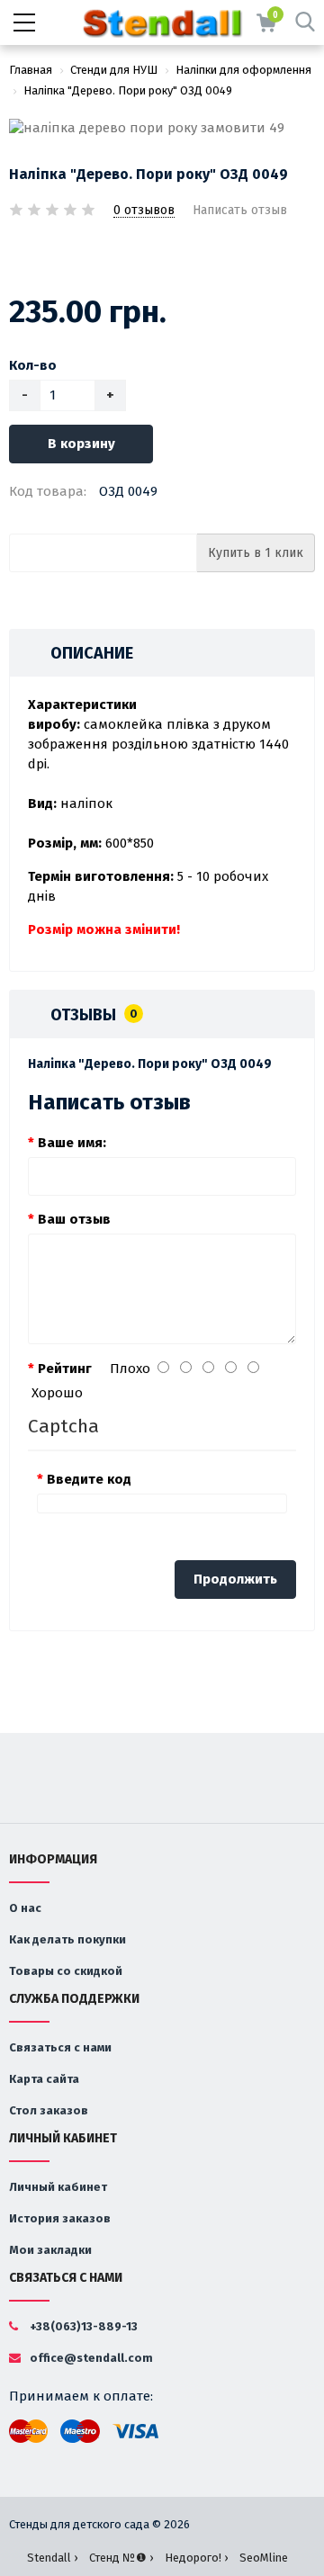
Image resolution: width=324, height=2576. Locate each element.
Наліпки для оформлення (243, 70)
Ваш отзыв (74, 1219)
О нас (25, 1908)
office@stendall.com (90, 2358)
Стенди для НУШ (114, 70)
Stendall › (52, 2558)
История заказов (60, 2218)
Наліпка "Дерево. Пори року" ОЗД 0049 (128, 90)
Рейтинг (65, 1369)
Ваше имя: (72, 1143)
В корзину (81, 444)
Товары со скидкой (66, 1971)
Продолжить (235, 1579)
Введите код (89, 1479)
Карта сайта (44, 2079)
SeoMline (264, 2558)
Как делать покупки (67, 1939)
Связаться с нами (60, 2047)
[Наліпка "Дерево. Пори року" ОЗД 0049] (162, 128)
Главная (31, 70)
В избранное (21, 257)
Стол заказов (49, 2110)
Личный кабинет (58, 2187)
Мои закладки (50, 2250)
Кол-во (33, 365)
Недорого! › (196, 2558)
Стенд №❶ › (121, 2558)
